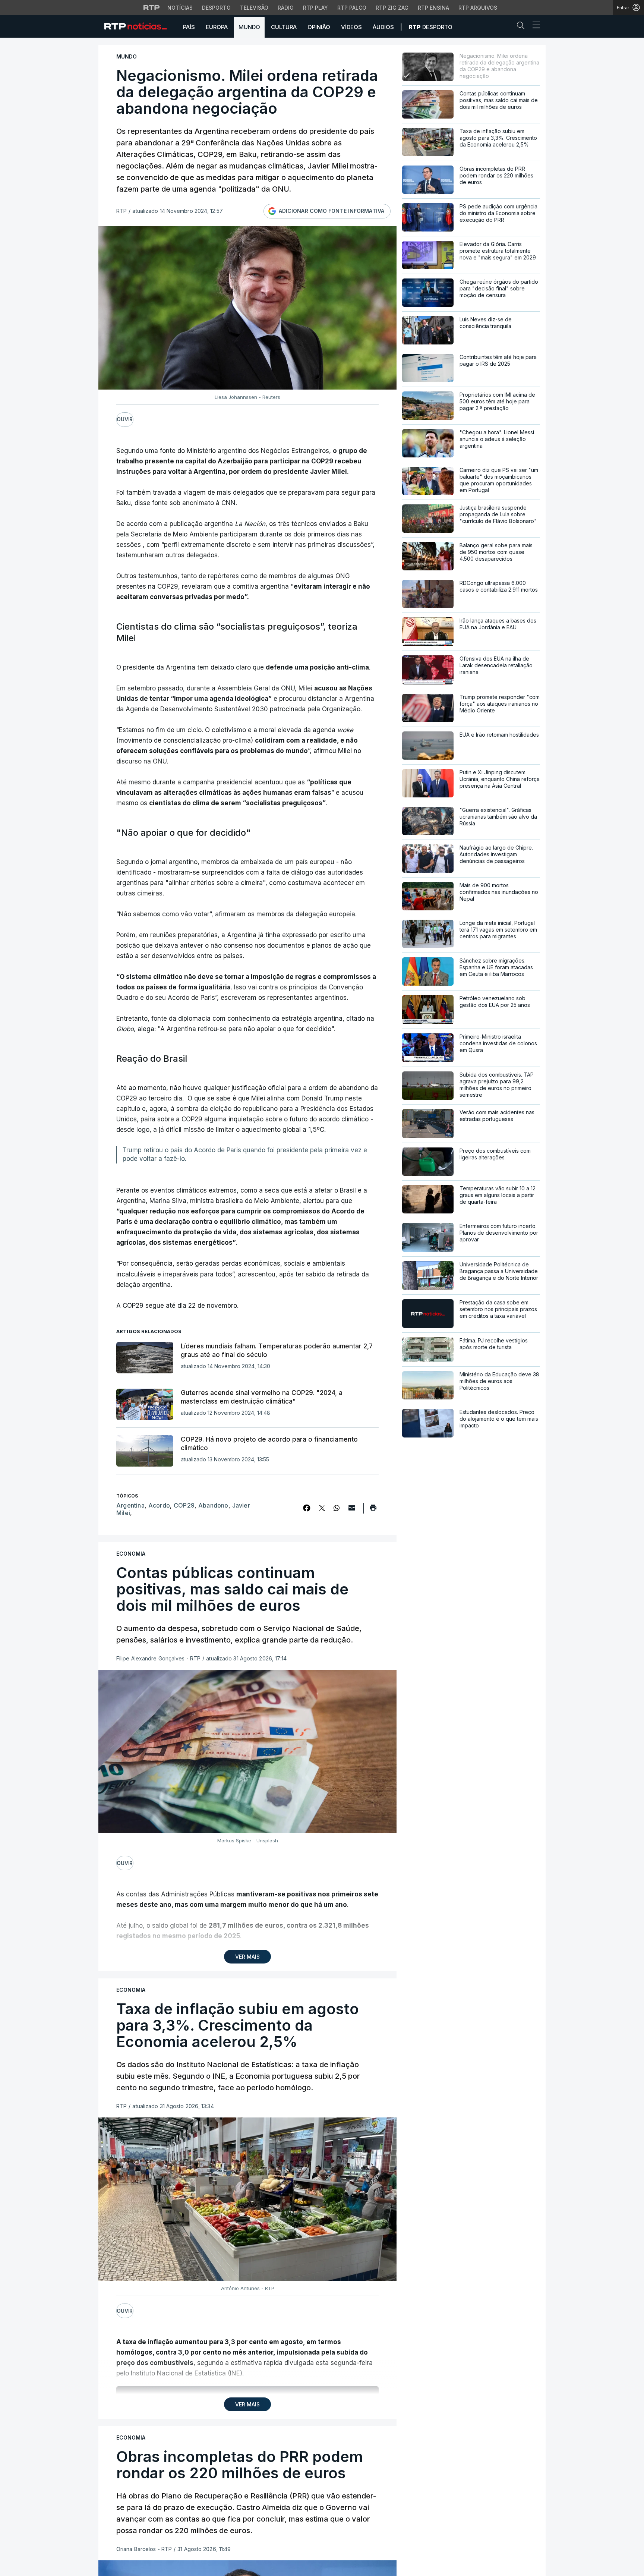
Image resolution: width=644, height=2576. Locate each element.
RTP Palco (352, 8)
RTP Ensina (433, 8)
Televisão (254, 8)
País (189, 27)
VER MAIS (247, 1957)
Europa (217, 27)
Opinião (319, 27)
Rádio (286, 8)
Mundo (249, 27)
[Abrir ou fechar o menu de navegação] (534, 26)
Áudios (383, 27)
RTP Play (315, 8)
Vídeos (351, 27)
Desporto (216, 8)
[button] (523, 27)
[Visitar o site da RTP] (152, 7)
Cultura (284, 27)
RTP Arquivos (478, 8)
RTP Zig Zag (392, 8)
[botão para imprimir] (373, 1510)
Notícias (180, 8)
